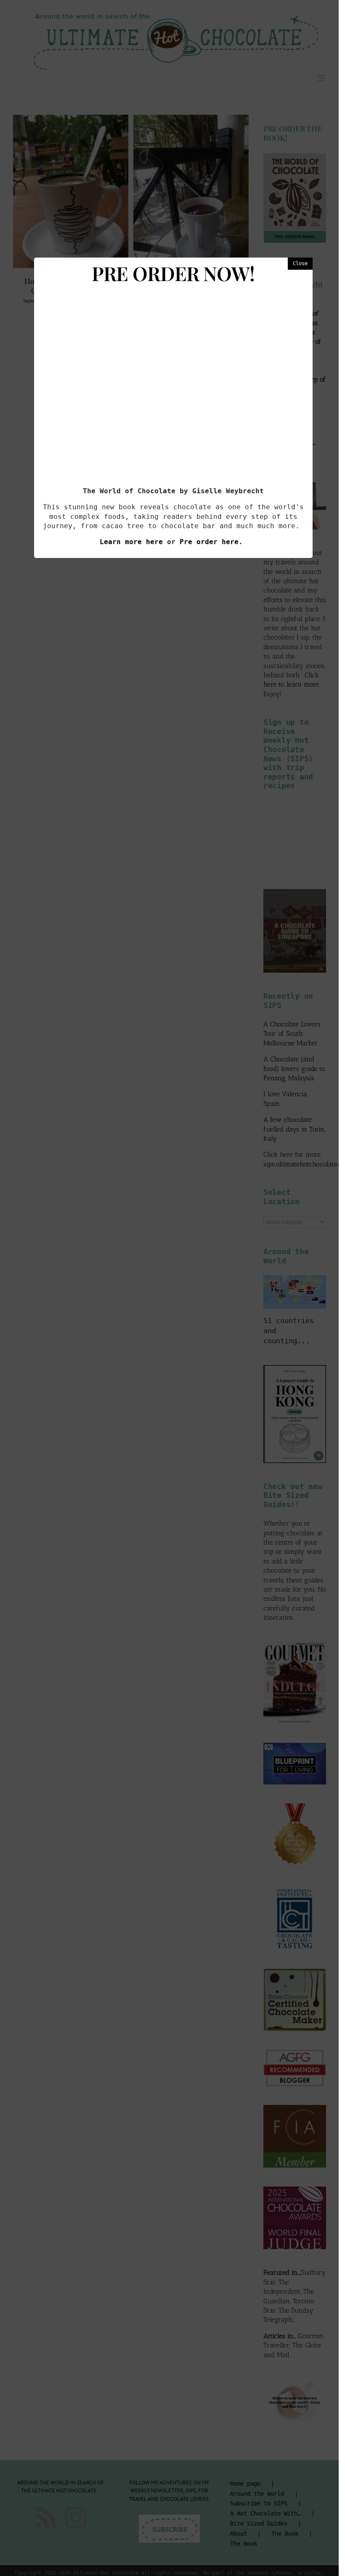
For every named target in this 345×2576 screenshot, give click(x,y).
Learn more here (131, 542)
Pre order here (209, 542)
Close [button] (300, 263)
